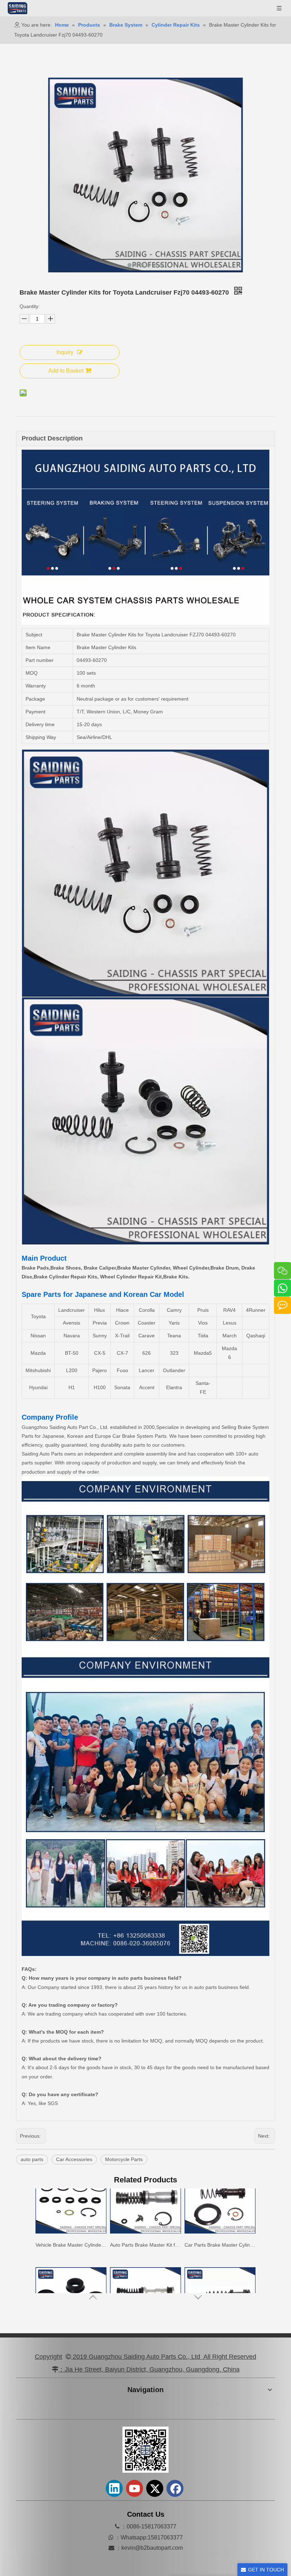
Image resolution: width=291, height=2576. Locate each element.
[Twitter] (155, 2488)
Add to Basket (66, 371)
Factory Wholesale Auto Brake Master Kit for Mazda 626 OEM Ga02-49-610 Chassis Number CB (71, 2278)
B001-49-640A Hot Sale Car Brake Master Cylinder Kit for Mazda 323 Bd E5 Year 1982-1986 (145, 2278)
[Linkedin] (114, 2488)
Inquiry (65, 352)
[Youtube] (134, 2488)
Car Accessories (74, 2159)
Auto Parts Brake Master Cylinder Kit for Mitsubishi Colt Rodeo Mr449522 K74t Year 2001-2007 (220, 2278)
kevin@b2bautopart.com (152, 2548)
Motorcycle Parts (124, 2159)
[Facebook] (175, 2488)
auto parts (32, 2159)
